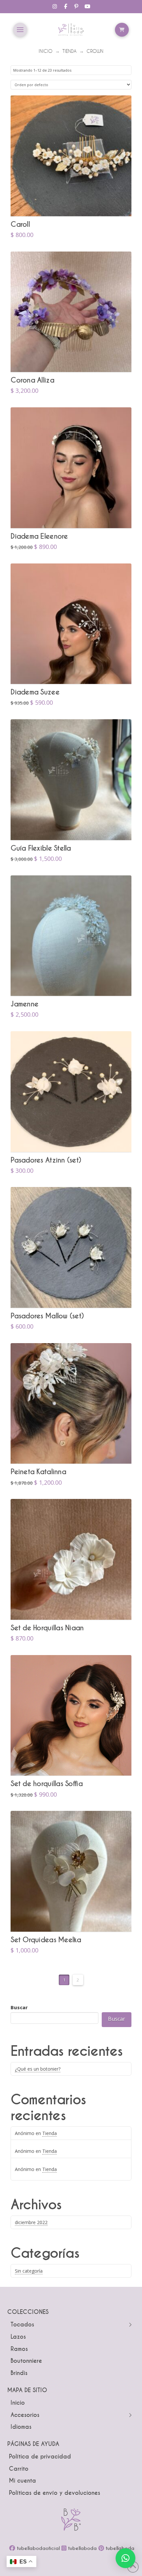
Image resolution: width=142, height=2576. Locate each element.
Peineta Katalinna (38, 1472)
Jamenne (24, 1004)
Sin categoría (29, 2271)
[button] (20, 30)
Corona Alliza (32, 380)
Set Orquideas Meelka (46, 1940)
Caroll (20, 224)
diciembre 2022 (31, 2222)
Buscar (19, 2007)
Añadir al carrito (71, 512)
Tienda (50, 2133)
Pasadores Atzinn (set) (46, 1160)
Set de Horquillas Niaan (47, 1628)
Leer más (71, 200)
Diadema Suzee (35, 692)
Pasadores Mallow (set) (47, 1316)
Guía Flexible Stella (41, 848)
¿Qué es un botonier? (38, 2069)
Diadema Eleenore (39, 536)
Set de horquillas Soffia (47, 1784)
